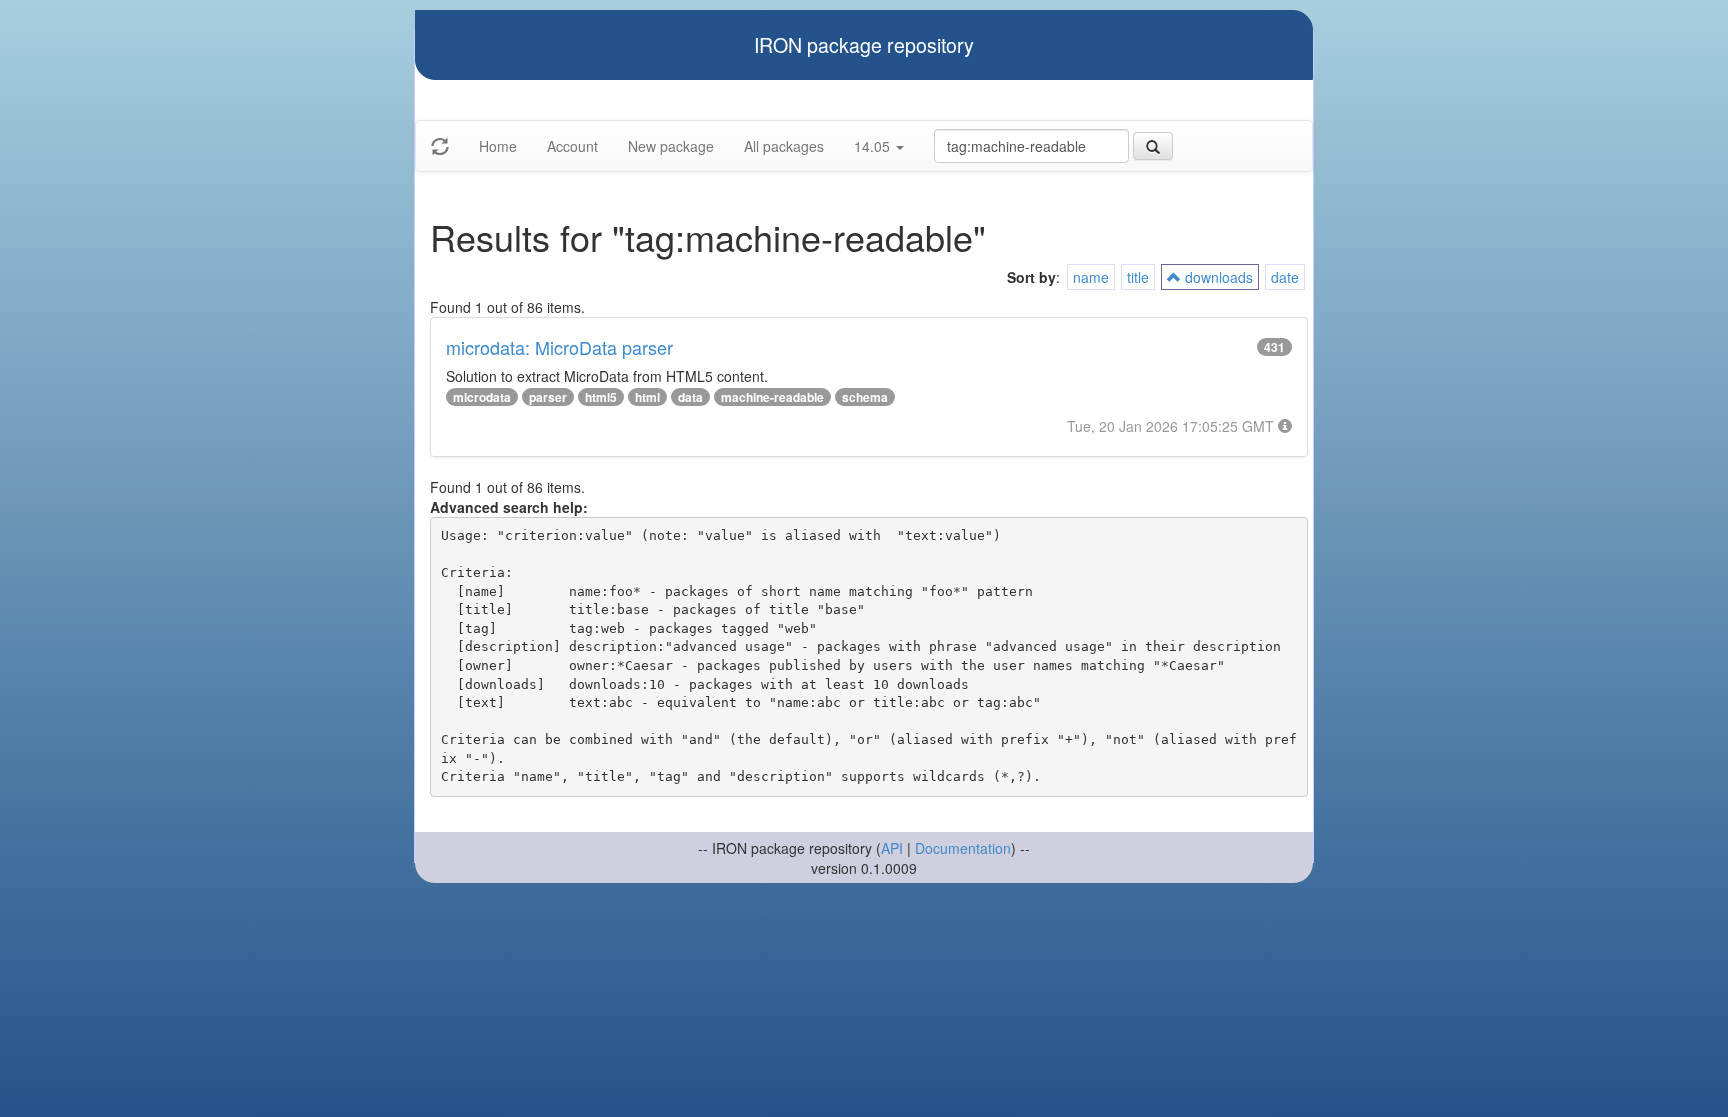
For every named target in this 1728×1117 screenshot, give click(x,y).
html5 (601, 397)
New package (671, 146)
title (1138, 277)
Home (498, 146)
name (1091, 277)
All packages (784, 146)
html (647, 397)
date (1285, 277)
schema (865, 397)
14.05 (874, 146)
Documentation (963, 848)
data (690, 397)
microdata (482, 397)
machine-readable (772, 397)
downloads (1217, 277)
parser (548, 397)
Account (572, 146)
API (892, 848)
